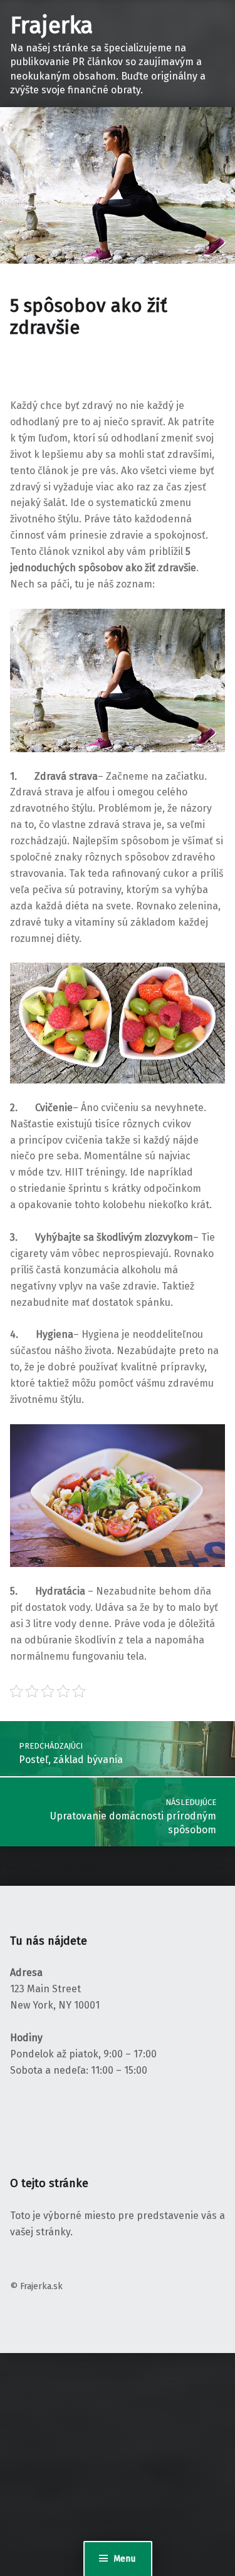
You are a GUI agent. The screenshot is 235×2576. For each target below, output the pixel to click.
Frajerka (51, 26)
